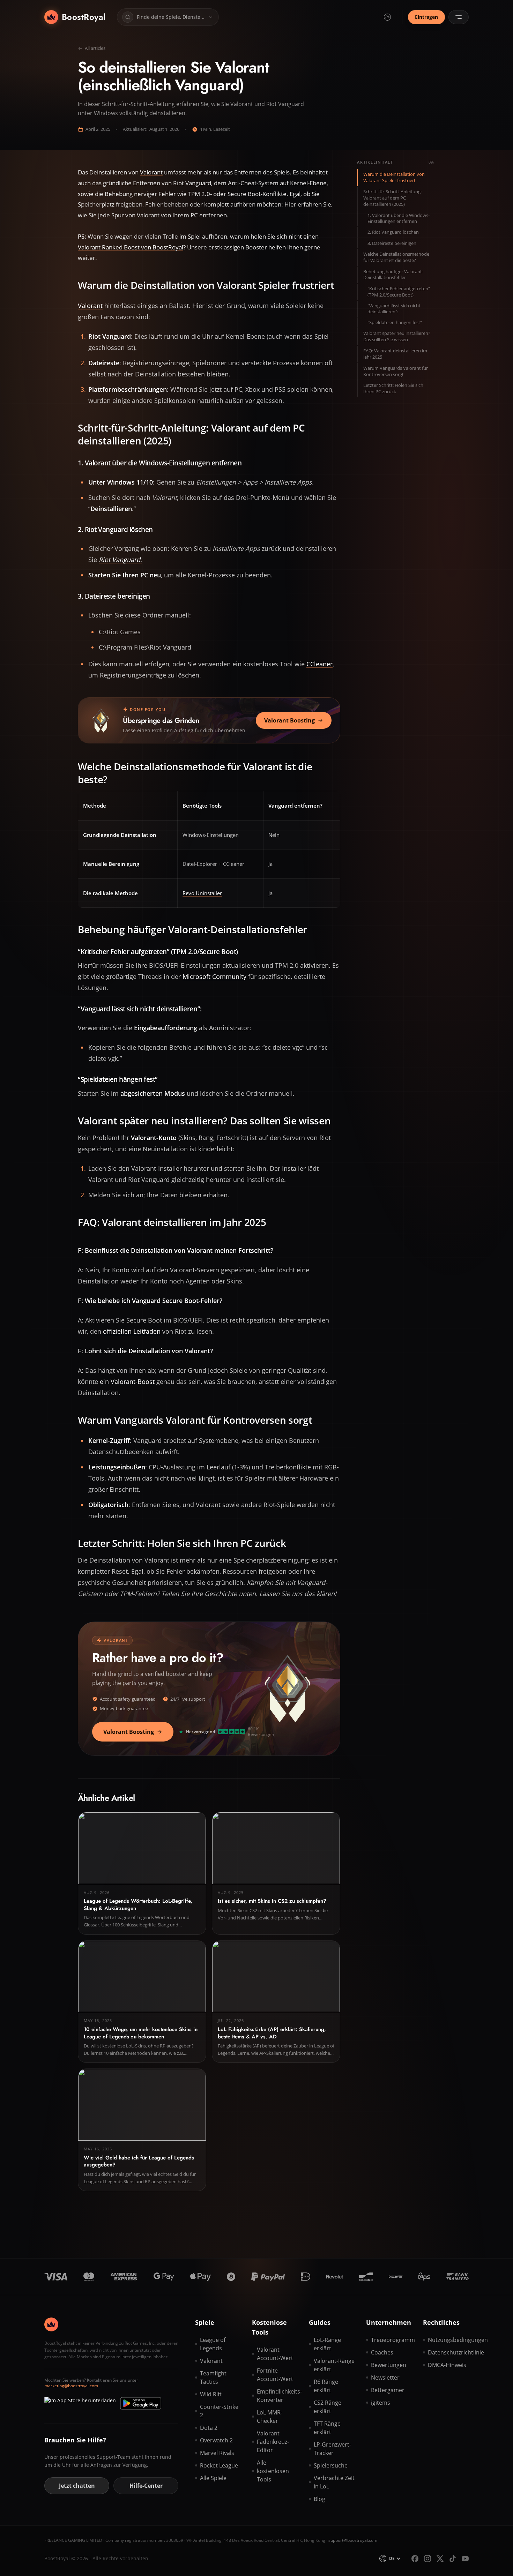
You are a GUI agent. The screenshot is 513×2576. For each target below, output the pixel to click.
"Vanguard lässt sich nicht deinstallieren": (394, 308)
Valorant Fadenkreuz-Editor (273, 2442)
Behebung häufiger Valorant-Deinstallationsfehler (393, 274)
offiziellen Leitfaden (132, 1331)
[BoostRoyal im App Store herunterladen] (80, 2403)
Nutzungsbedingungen (448, 2340)
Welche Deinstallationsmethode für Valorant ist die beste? (396, 257)
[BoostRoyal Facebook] (415, 2559)
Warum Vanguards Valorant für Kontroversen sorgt (396, 371)
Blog (319, 2499)
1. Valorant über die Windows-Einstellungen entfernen (399, 218)
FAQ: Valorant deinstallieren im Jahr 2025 (395, 354)
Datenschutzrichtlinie (448, 2352)
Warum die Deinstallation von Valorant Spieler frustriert (394, 177)
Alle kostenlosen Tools (273, 2471)
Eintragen (426, 17)
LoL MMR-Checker (270, 2417)
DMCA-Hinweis (447, 2365)
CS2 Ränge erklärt (328, 2407)
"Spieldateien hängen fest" (395, 323)
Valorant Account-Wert (275, 2354)
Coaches (382, 2352)
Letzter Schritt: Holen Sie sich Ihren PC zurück (393, 388)
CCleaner (319, 664)
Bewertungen (389, 2365)
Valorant (151, 172)
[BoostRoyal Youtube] (465, 2559)
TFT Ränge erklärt (327, 2428)
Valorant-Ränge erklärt (334, 2365)
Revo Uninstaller (202, 893)
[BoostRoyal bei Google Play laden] (141, 2403)
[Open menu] (459, 17)
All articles (95, 48)
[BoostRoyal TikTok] (453, 2559)
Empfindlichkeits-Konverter (277, 2396)
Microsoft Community (214, 976)
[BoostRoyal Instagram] (427, 2559)
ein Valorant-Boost (127, 1381)
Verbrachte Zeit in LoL (334, 2482)
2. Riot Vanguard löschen (393, 232)
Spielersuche (331, 2465)
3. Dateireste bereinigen (392, 243)
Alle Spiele (213, 2478)
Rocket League (219, 2465)
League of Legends (213, 2344)
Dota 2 (209, 2428)
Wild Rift (211, 2394)
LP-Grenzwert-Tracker (332, 2449)
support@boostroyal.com (353, 2540)
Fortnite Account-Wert (275, 2375)
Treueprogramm (391, 2340)
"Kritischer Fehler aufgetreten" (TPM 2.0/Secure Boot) (399, 292)
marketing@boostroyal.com (71, 2386)
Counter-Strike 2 (219, 2411)
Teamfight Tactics (213, 2377)
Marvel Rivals (217, 2453)
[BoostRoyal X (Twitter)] (440, 2559)
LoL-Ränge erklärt (327, 2344)
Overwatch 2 (216, 2440)
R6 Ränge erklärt (326, 2386)
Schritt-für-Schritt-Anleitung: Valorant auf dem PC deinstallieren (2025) (392, 198)
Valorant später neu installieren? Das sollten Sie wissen (397, 336)
